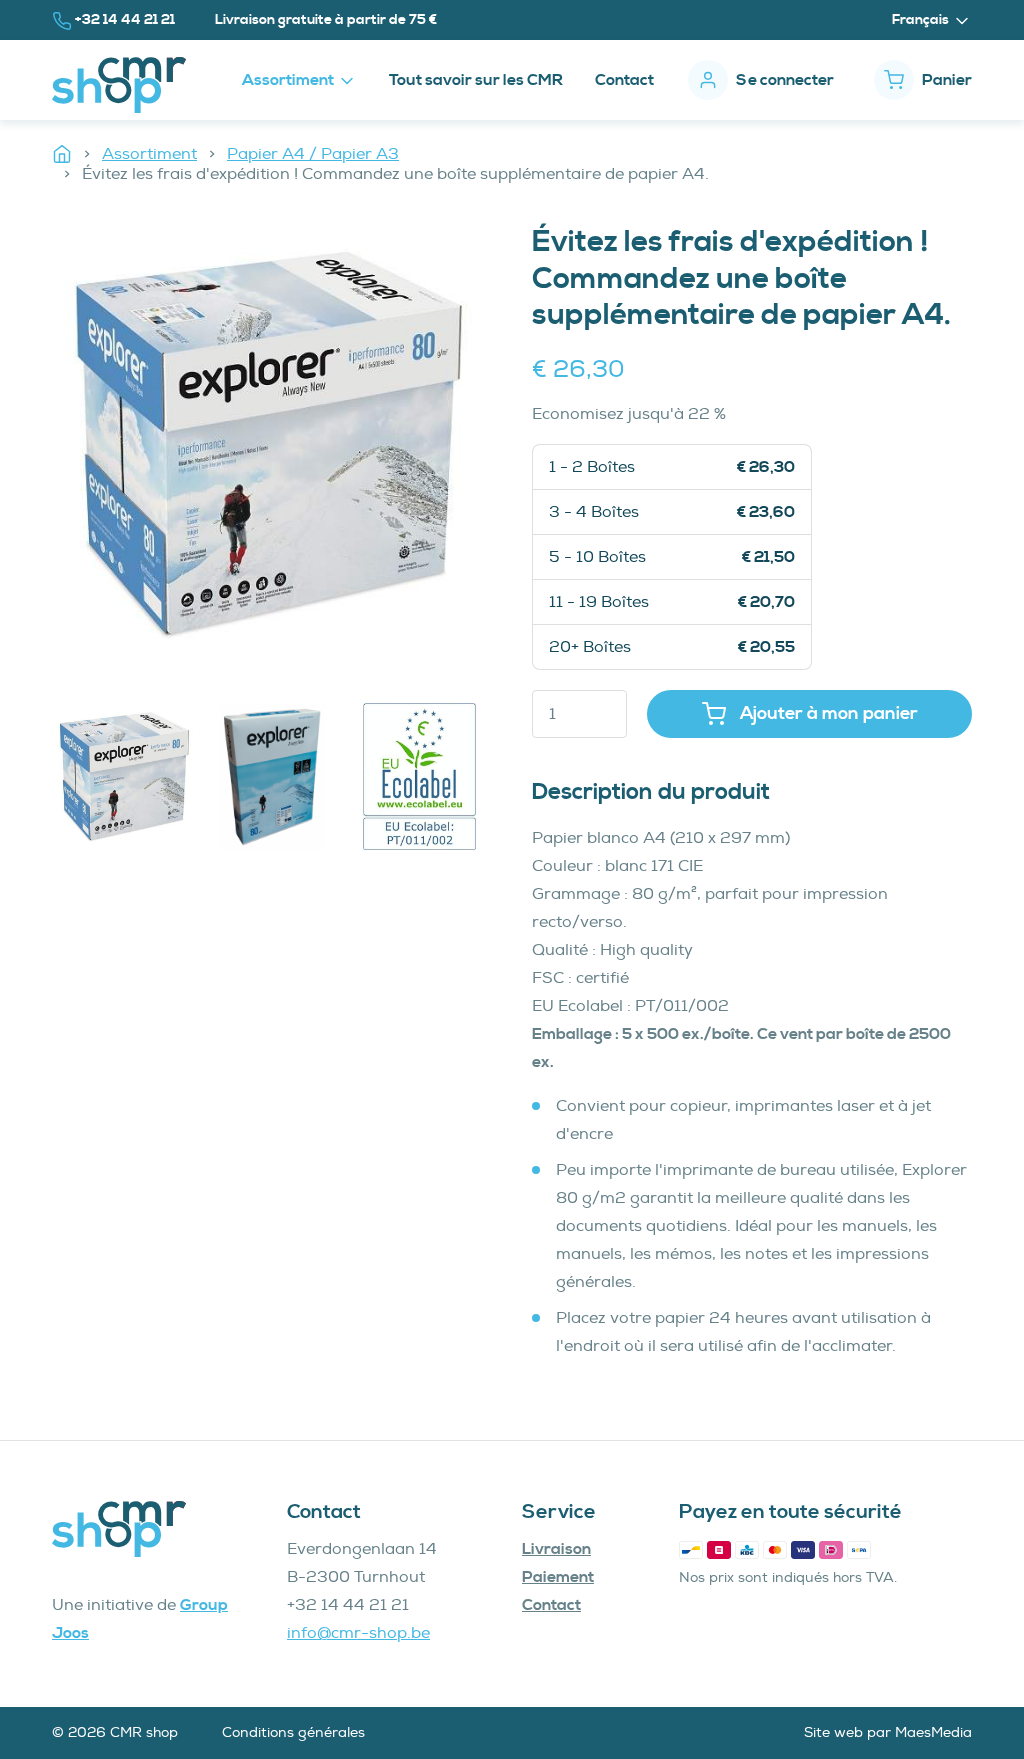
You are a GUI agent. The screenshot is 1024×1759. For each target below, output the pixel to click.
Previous (37, 781)
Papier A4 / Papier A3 (313, 154)
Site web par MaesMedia (888, 1732)
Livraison (556, 1549)
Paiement (558, 1577)
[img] (125, 776)
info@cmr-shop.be (358, 1633)
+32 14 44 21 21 (129, 19)
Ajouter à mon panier (827, 713)
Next (507, 781)
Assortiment (149, 154)
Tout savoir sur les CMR (476, 80)
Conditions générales (293, 1732)
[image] (272, 444)
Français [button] (922, 20)
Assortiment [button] (289, 80)
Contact (624, 80)
